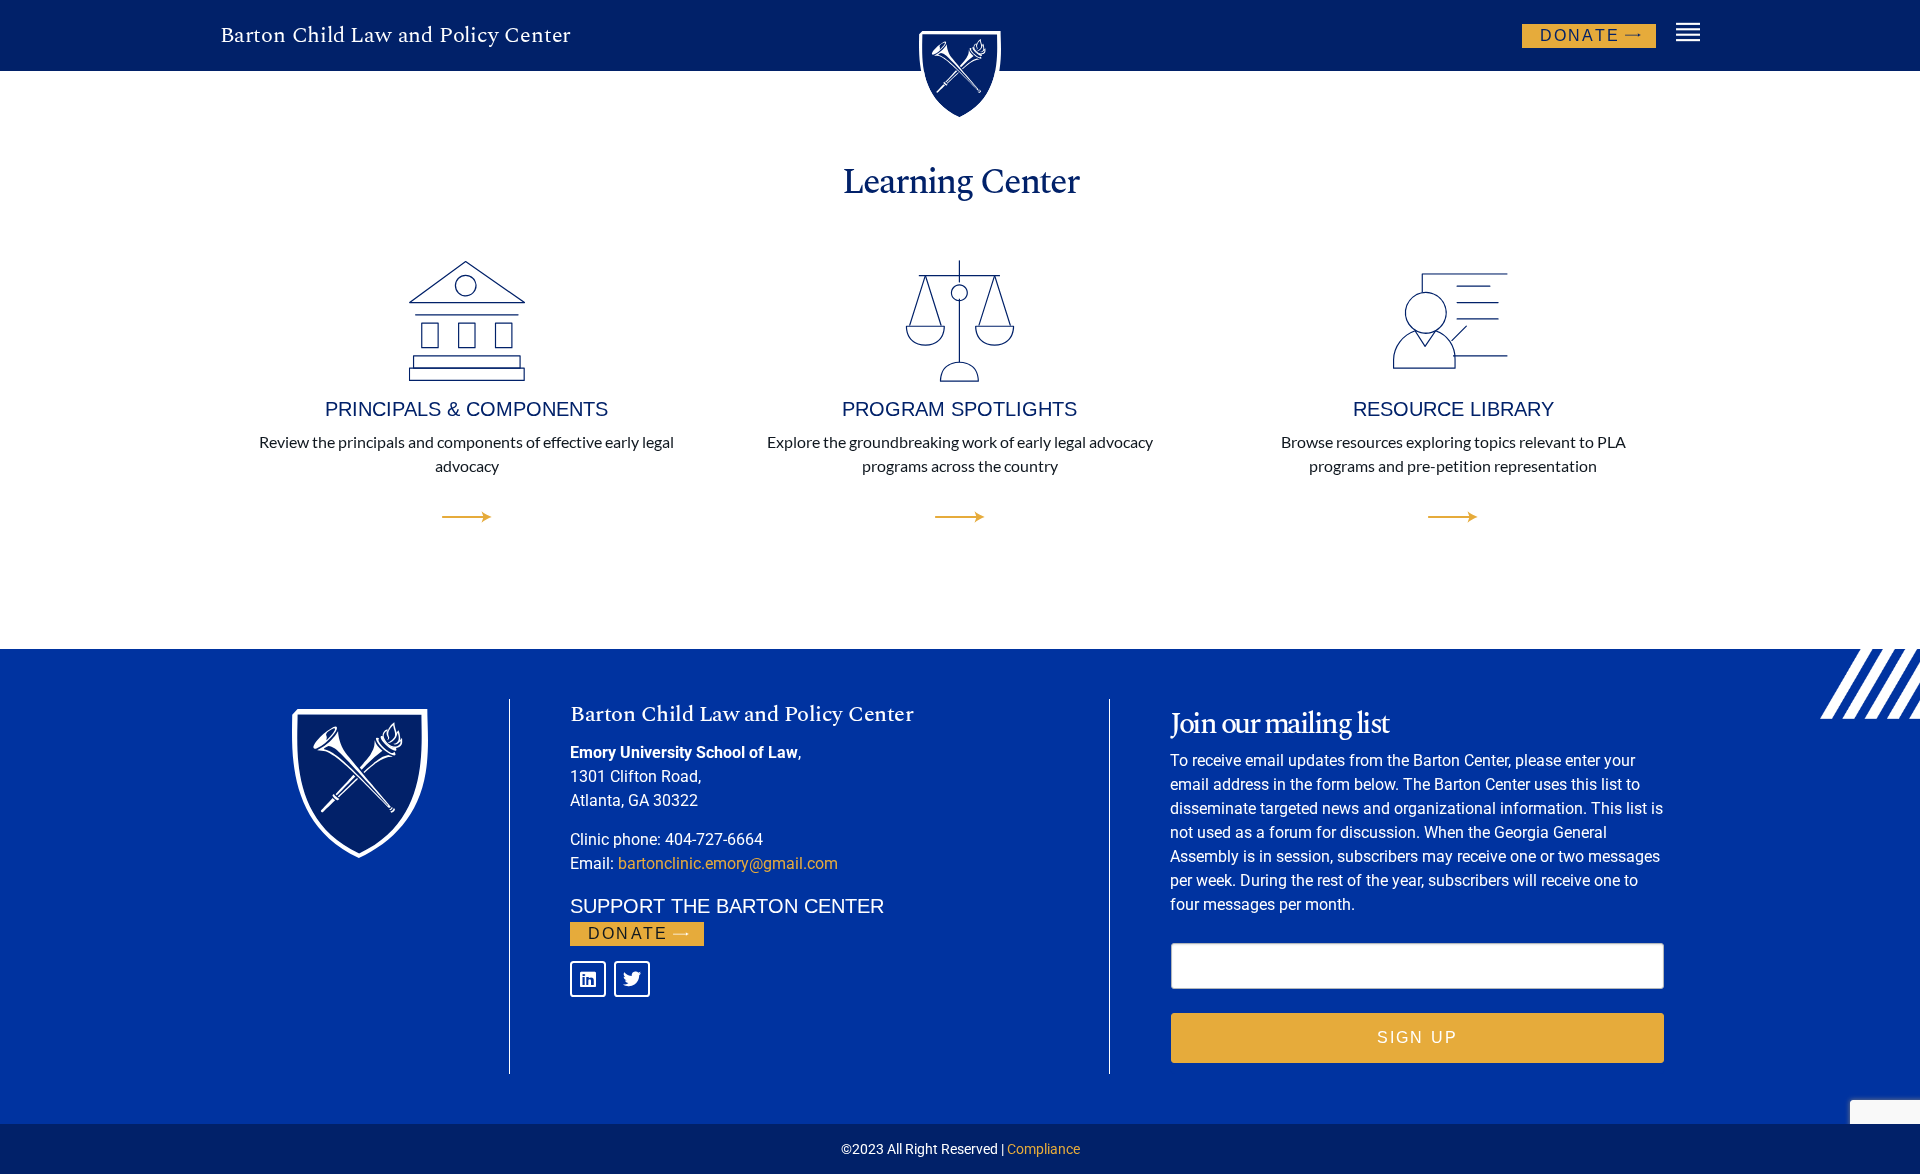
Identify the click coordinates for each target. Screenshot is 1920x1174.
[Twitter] (632, 979)
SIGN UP (1417, 1037)
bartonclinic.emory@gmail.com (728, 863)
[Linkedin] (588, 979)
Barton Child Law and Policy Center (395, 35)
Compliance (1043, 1149)
